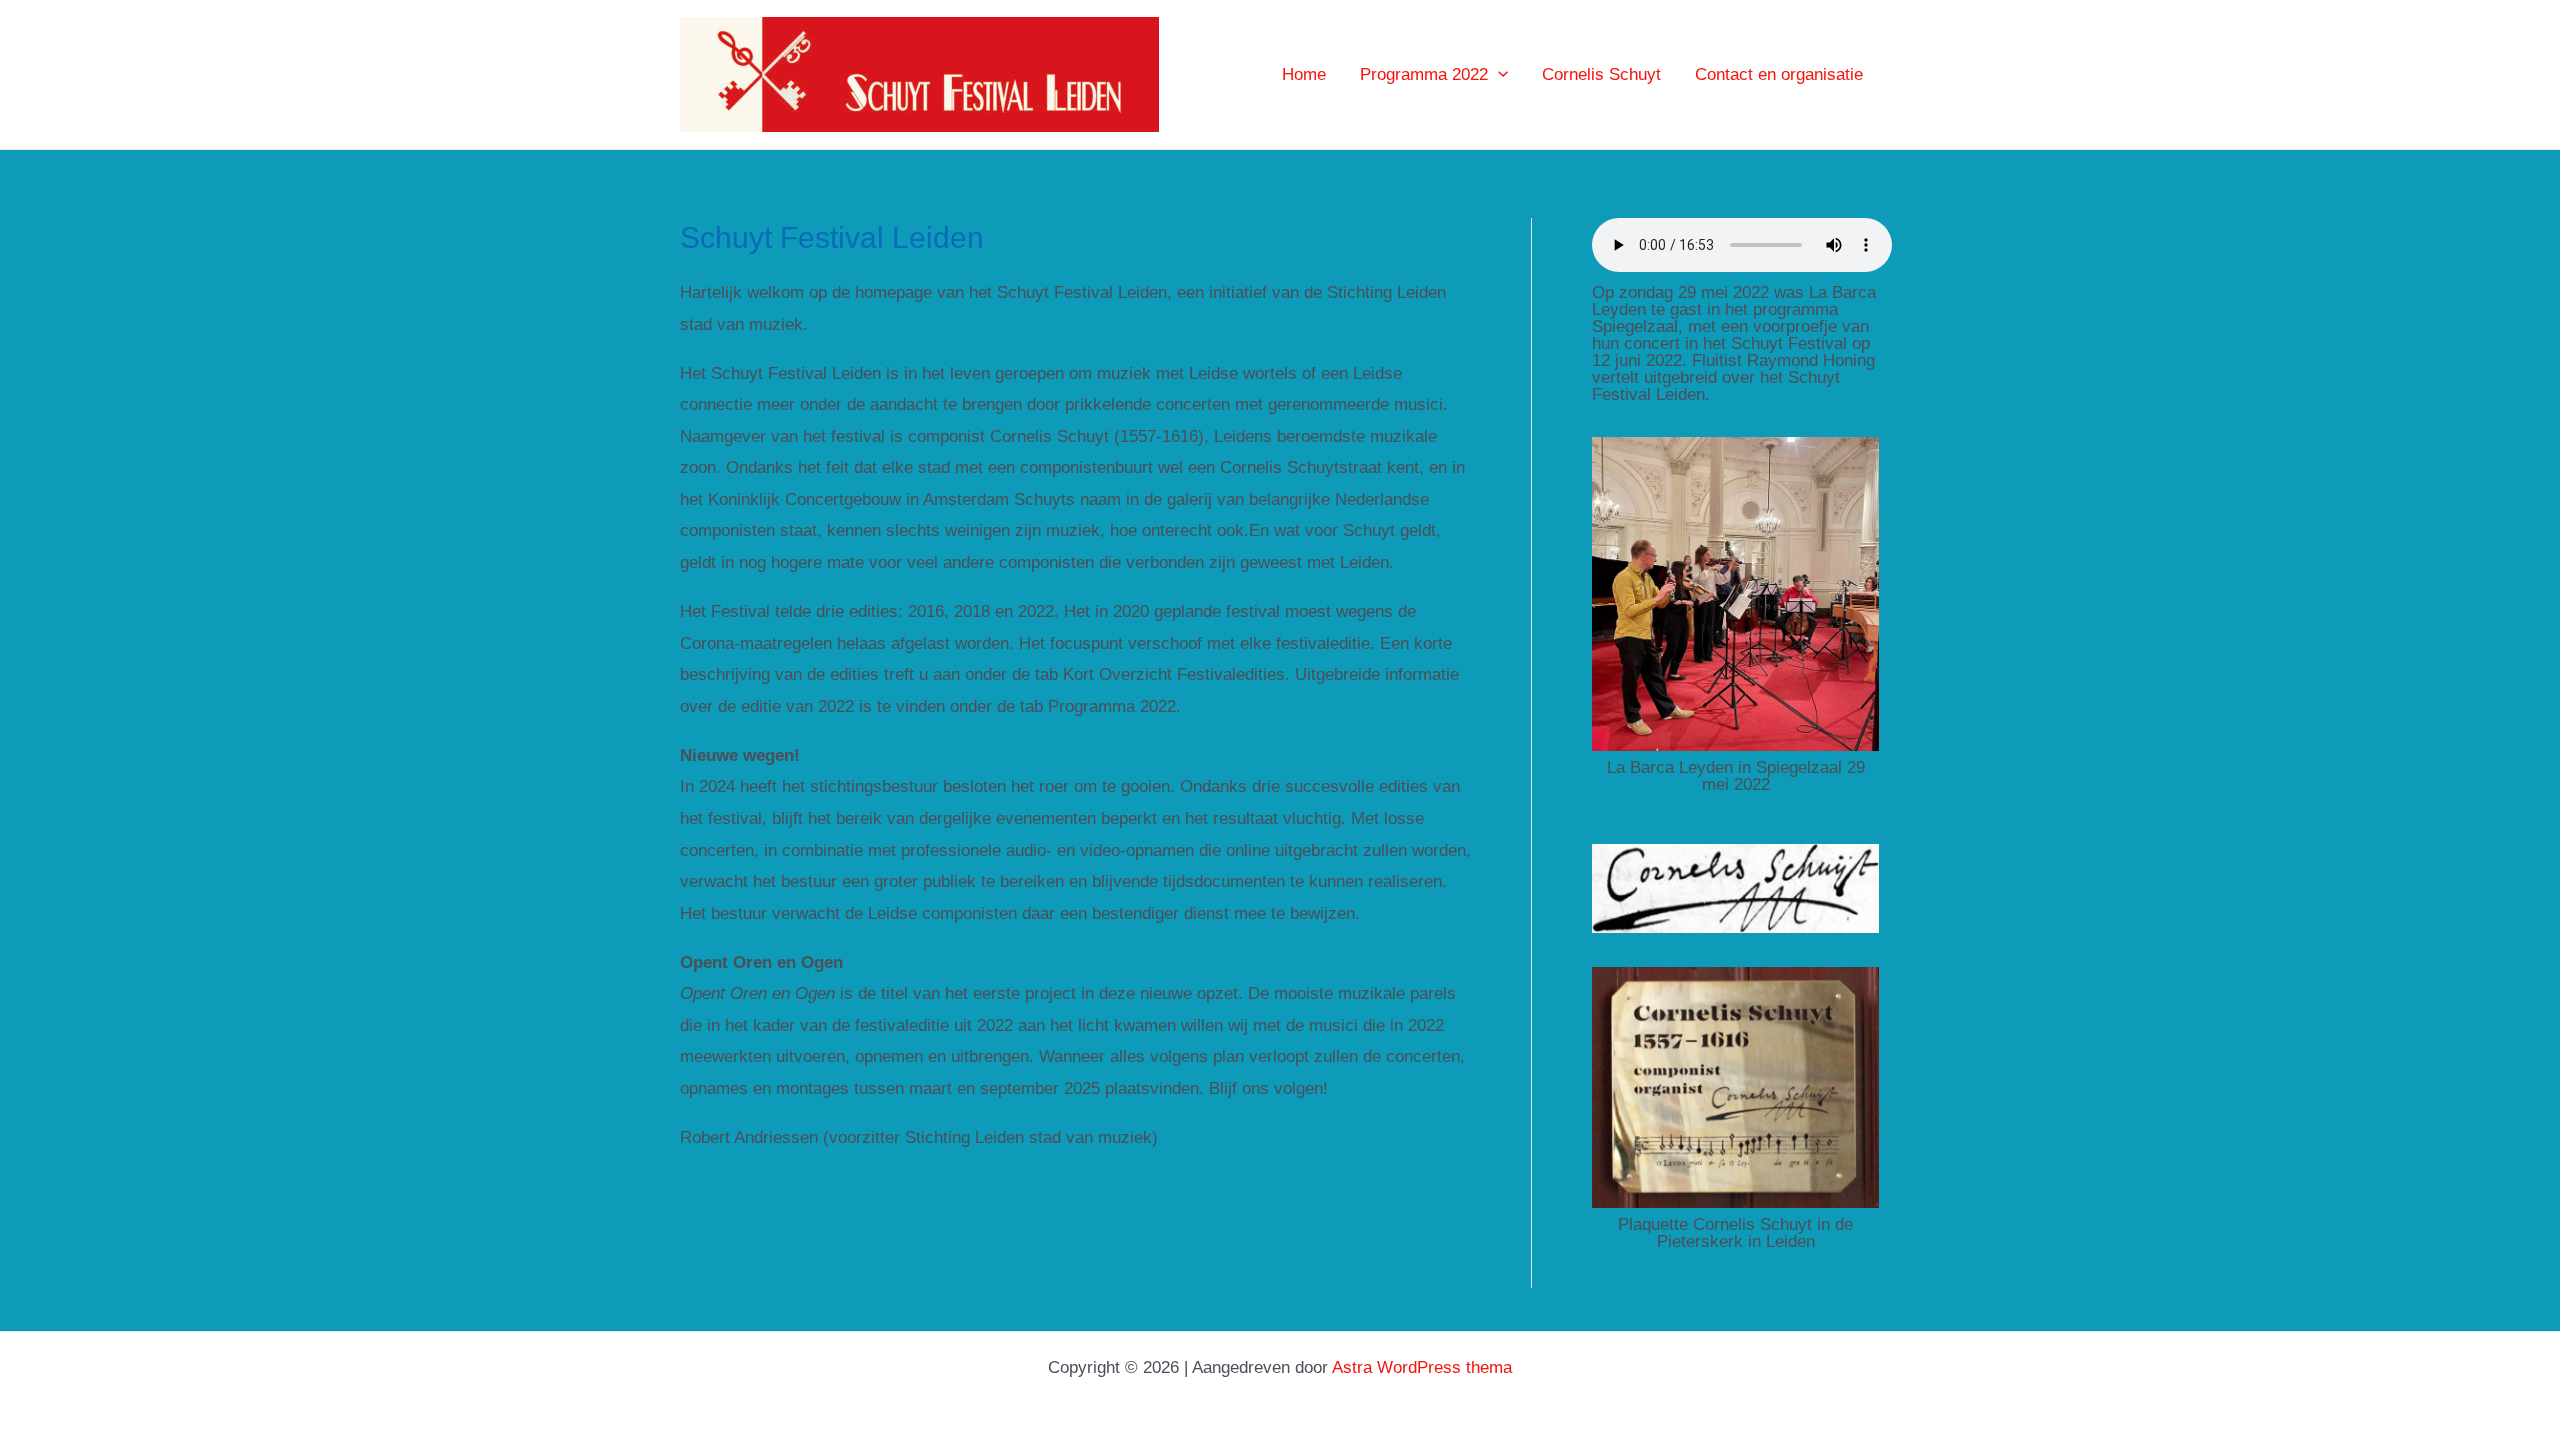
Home (1304, 74)
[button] (1498, 75)
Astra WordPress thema (1422, 1367)
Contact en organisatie (1779, 74)
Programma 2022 (1424, 74)
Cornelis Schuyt (1601, 74)
